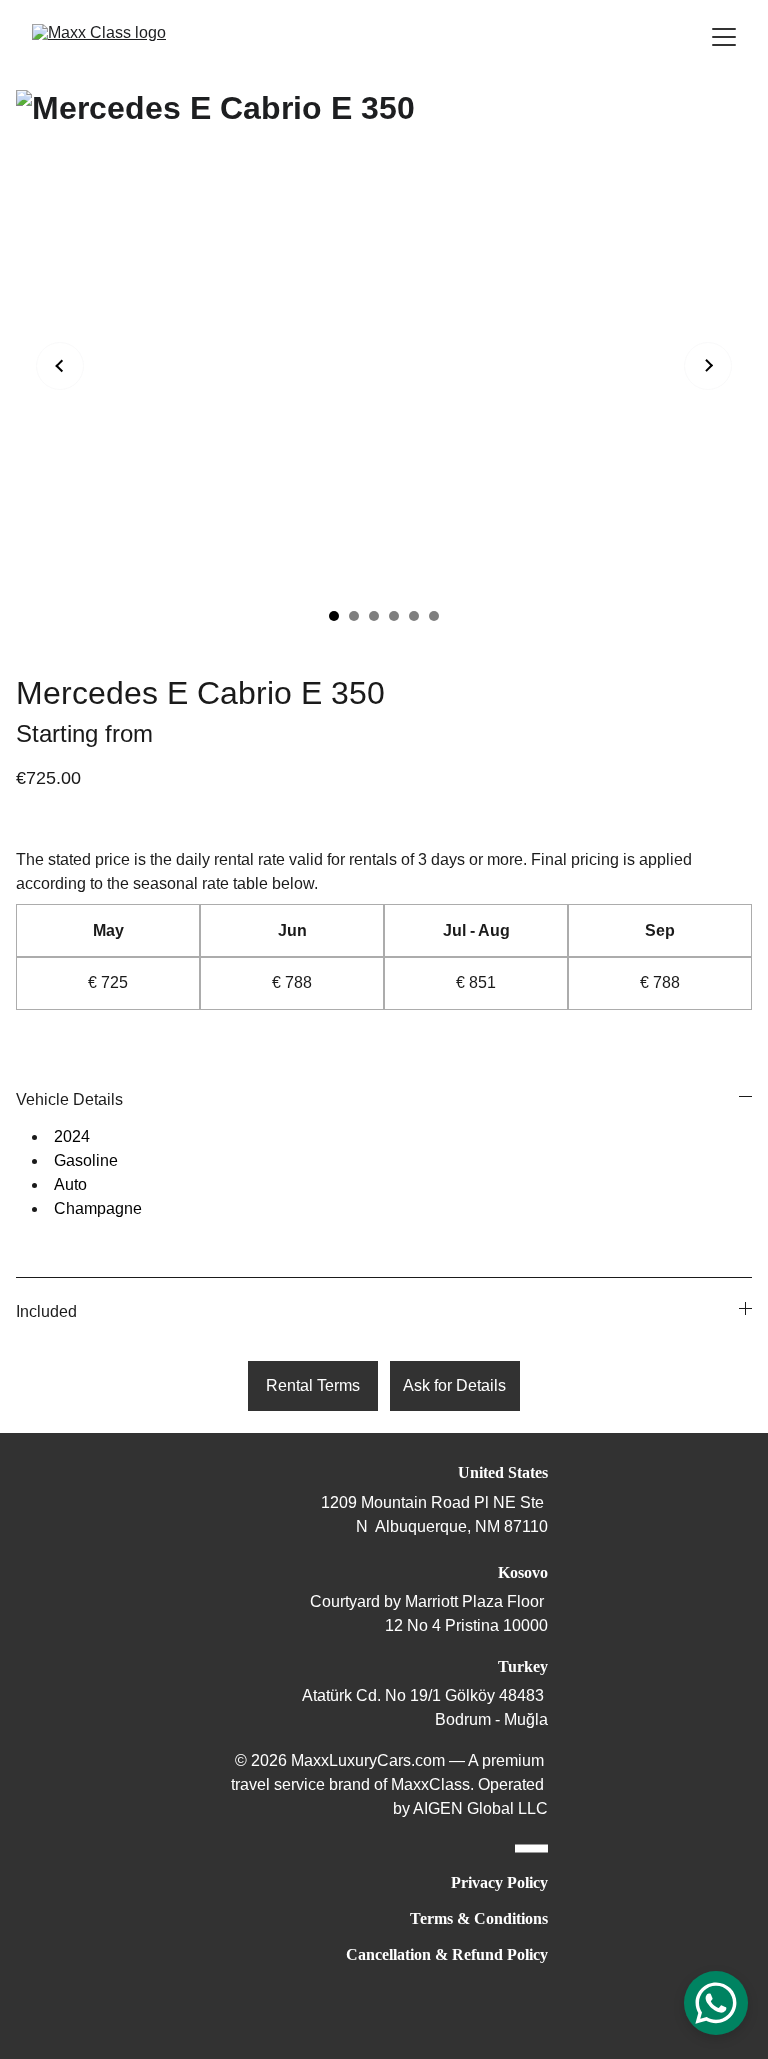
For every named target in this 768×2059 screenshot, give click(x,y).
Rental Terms (313, 1385)
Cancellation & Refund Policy (447, 1954)
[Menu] (724, 37)
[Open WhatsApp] (716, 2003)
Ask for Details (454, 1385)
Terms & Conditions (479, 1918)
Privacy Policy (499, 1882)
